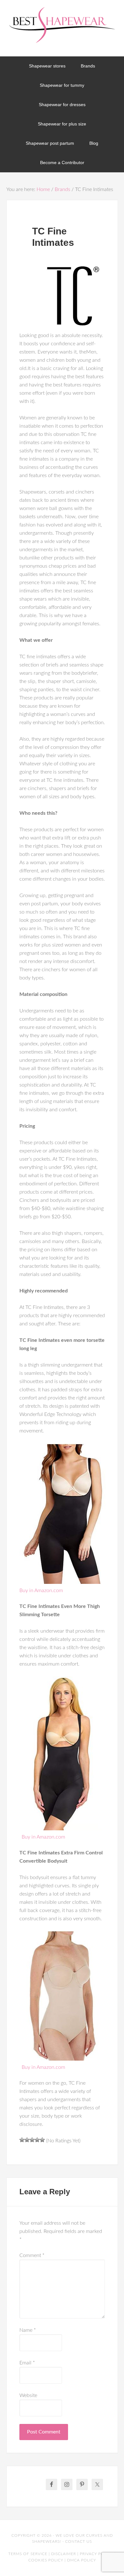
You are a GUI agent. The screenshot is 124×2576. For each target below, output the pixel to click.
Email (27, 2363)
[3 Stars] (32, 2140)
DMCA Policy (82, 2560)
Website (28, 2395)
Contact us (79, 2541)
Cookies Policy (46, 2560)
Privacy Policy (96, 2554)
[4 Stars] (37, 2140)
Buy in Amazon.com (41, 1591)
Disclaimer (64, 2554)
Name (28, 2330)
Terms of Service (28, 2554)
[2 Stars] (27, 2140)
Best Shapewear (62, 28)
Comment (32, 2255)
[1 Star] (22, 2140)
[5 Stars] (42, 2140)
